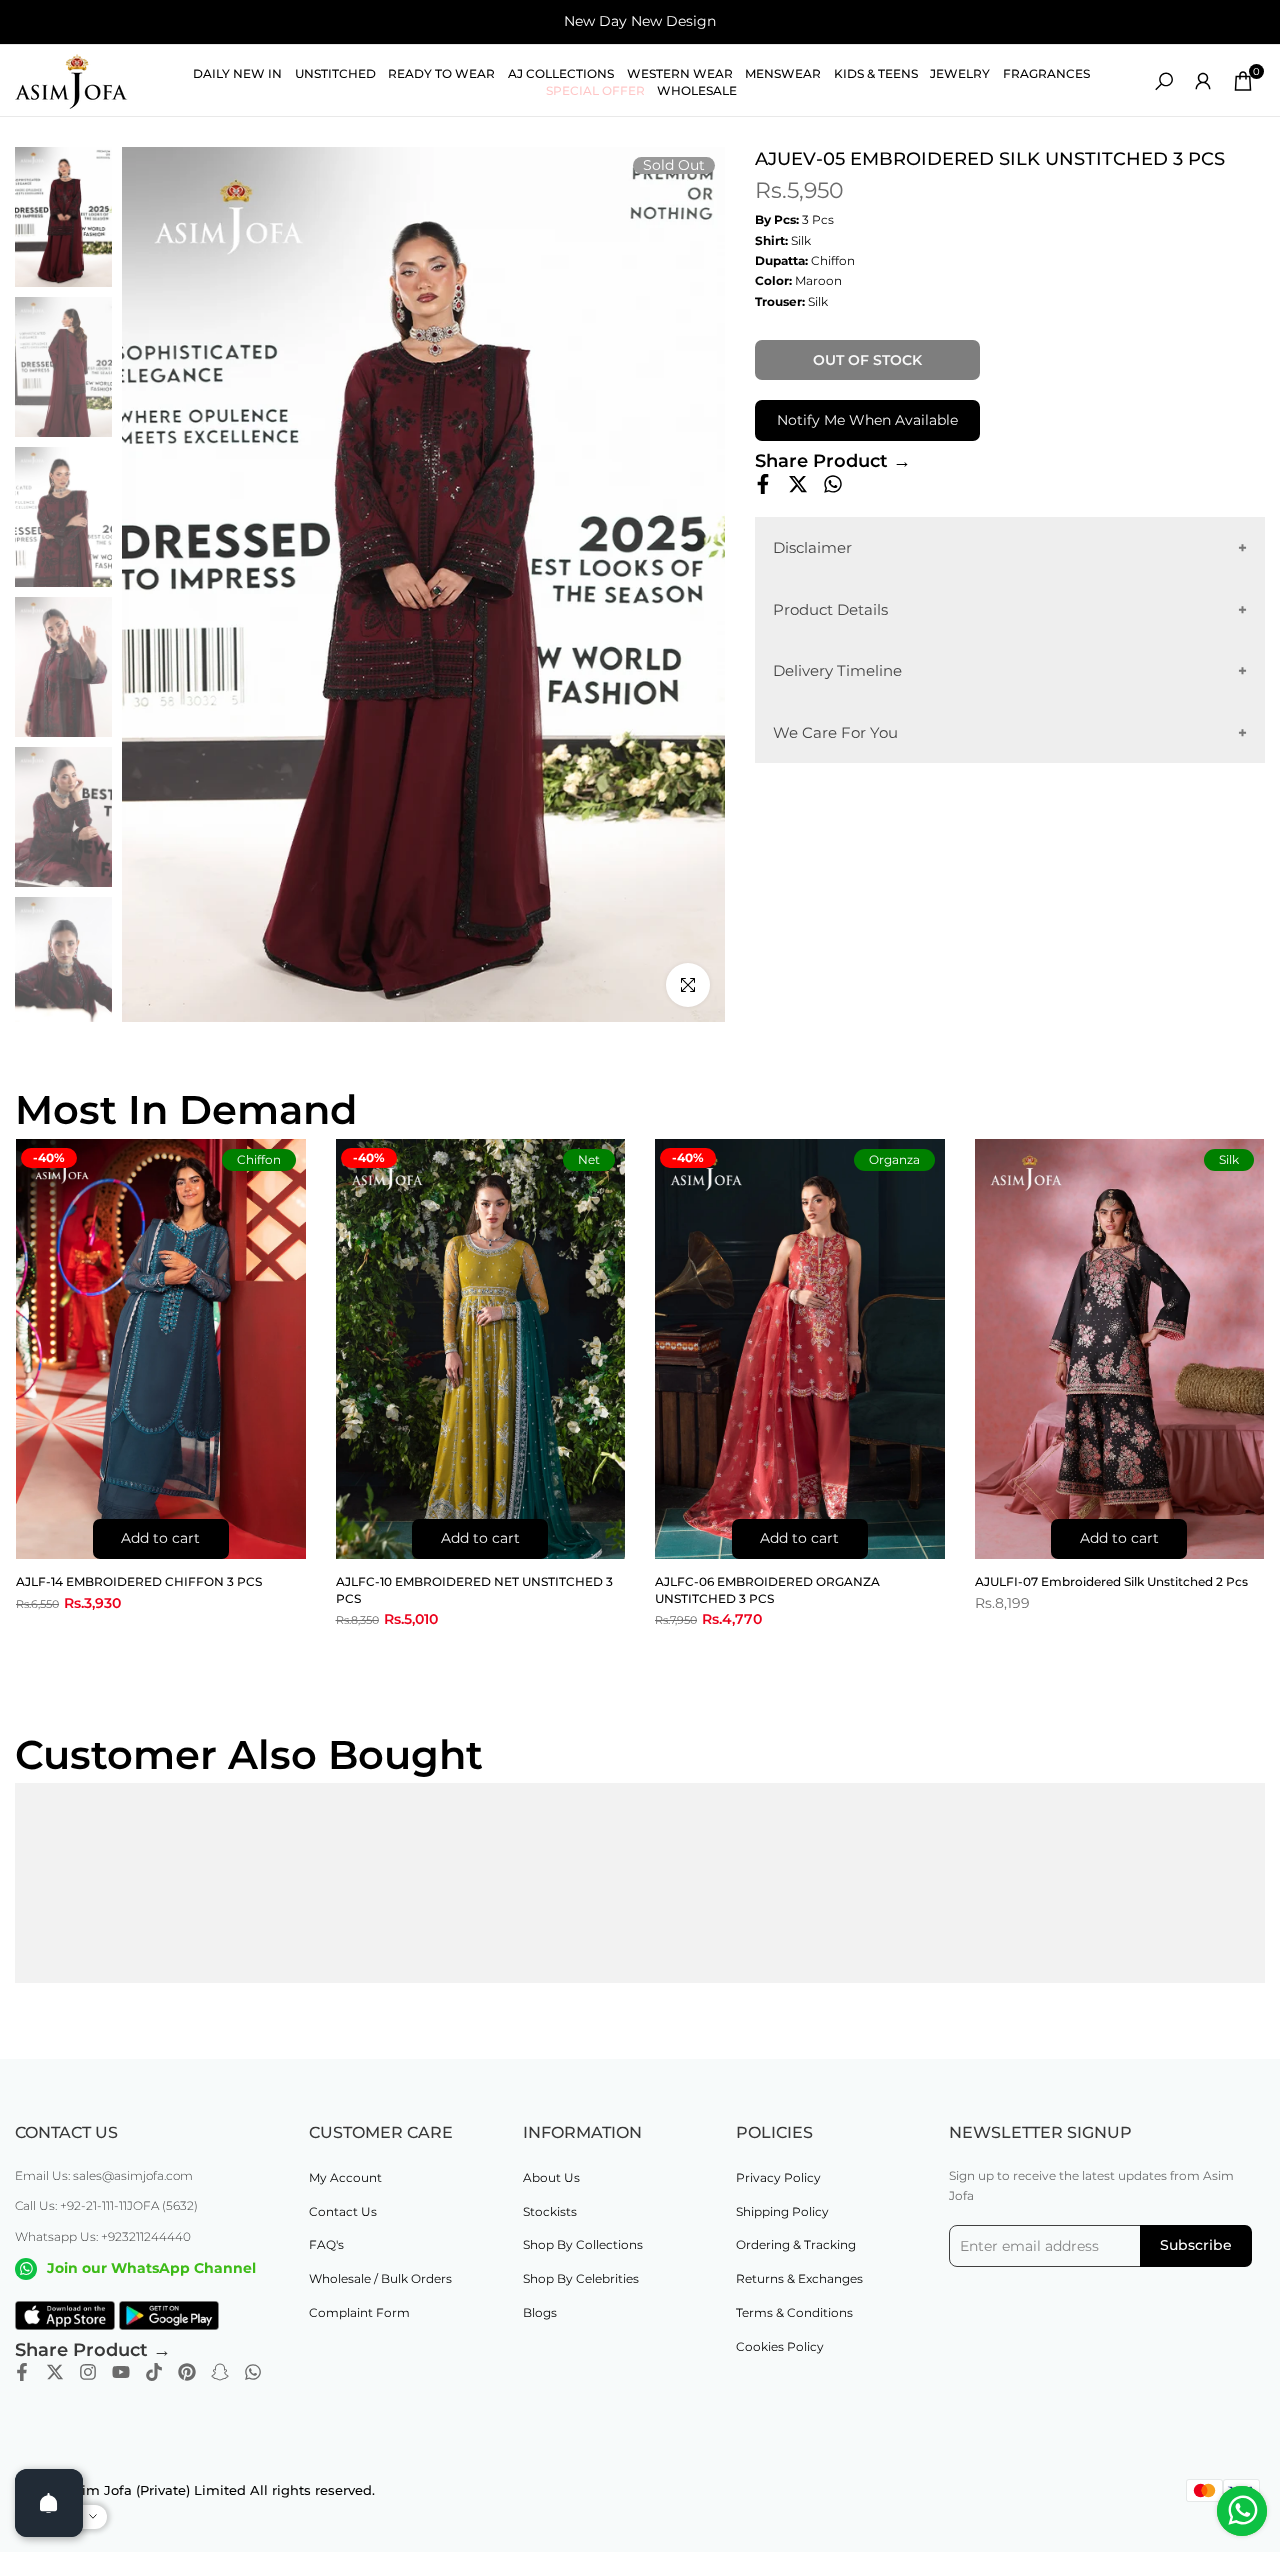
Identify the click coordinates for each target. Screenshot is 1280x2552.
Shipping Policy (782, 2211)
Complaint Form (359, 2312)
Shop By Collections (583, 2244)
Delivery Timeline (837, 670)
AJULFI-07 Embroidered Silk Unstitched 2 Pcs (1111, 1581)
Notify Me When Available (867, 420)
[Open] (49, 2503)
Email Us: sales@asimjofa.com (104, 2175)
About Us (551, 2177)
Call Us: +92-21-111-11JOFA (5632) (106, 2205)
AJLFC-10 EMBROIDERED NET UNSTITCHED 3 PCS (474, 1590)
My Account (345, 2177)
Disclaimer (812, 547)
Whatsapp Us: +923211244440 (103, 2236)
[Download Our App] (65, 2316)
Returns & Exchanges (799, 2278)
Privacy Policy (778, 2177)
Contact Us (343, 2211)
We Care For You (835, 731)
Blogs (540, 2312)
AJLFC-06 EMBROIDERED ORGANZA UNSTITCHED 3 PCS (767, 1590)
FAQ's (326, 2244)
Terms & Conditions (794, 2312)
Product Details (830, 608)
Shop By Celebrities (581, 2278)
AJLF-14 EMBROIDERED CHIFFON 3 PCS (139, 1581)
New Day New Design (640, 21)
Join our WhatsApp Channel (151, 2268)
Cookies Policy (780, 2346)
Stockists (550, 2211)
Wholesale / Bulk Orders (380, 2278)
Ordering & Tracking (796, 2244)
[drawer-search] (1164, 81)
